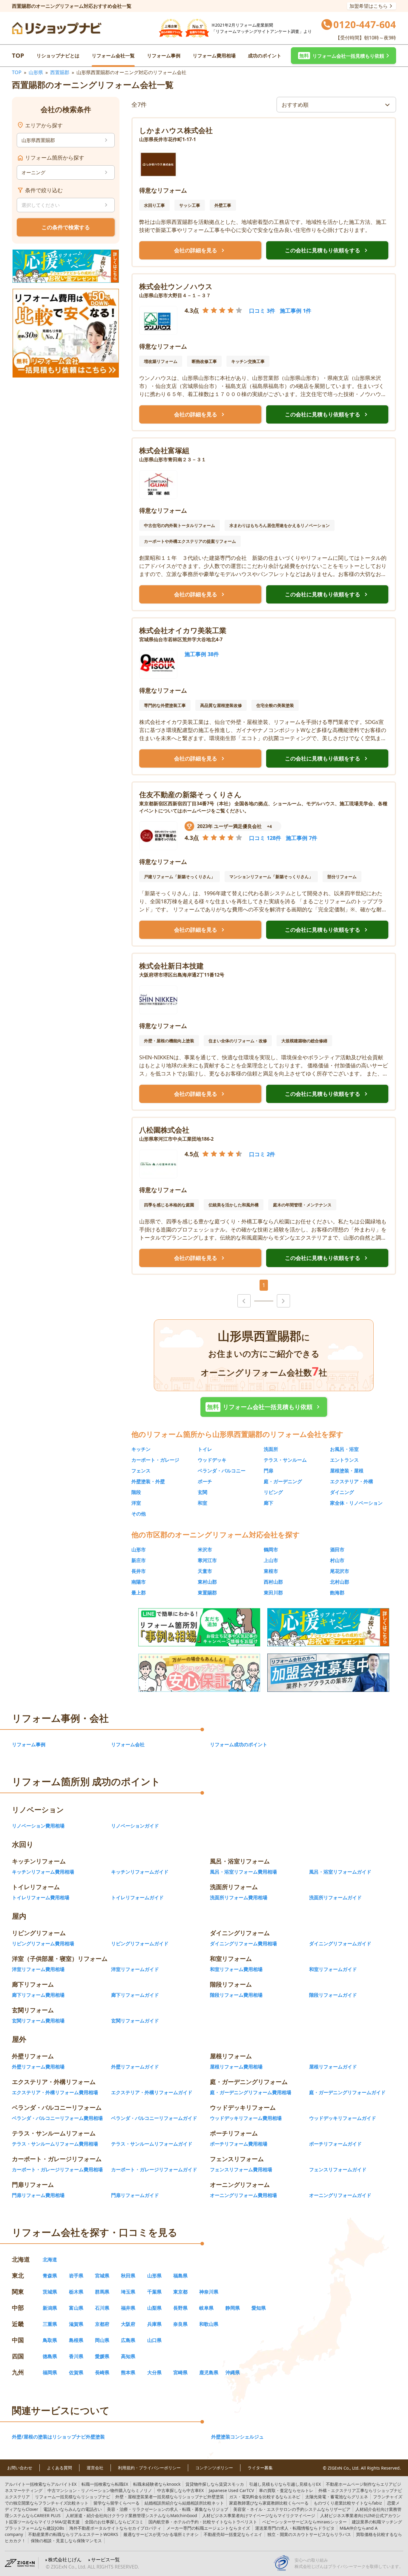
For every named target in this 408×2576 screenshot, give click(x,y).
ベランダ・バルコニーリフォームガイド (154, 2118)
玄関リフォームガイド (135, 2021)
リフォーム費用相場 (214, 56)
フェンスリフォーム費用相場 (241, 2169)
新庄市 (139, 1560)
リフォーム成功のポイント (239, 1744)
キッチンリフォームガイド (140, 1872)
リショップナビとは (58, 56)
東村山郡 (207, 1582)
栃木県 (76, 2292)
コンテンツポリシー (214, 2468)
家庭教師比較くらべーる (269, 2503)
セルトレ (286, 2490)
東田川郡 (273, 1593)
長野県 (180, 2308)
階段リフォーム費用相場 (236, 1995)
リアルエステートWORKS (73, 2534)
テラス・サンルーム (285, 1460)
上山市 (271, 1560)
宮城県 (102, 2276)
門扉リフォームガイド (135, 2195)
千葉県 (154, 2292)
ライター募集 (260, 2468)
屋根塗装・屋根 (347, 1471)
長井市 (139, 1571)
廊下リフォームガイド (135, 1995)
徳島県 (50, 2356)
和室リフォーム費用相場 (236, 1969)
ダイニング (342, 1492)
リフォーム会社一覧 (113, 56)
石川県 (102, 2308)
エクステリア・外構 (352, 1481)
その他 (139, 1514)
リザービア (292, 2509)
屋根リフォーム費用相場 (236, 2067)
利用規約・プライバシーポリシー (149, 2468)
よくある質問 (59, 2468)
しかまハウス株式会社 (176, 130)
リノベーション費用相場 (38, 1826)
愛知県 (259, 2308)
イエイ (233, 2534)
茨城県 (50, 2292)
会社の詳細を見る (200, 250)
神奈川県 (209, 2292)
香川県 (76, 2356)
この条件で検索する (66, 227)
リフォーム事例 (164, 56)
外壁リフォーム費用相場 (38, 2067)
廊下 (269, 1503)
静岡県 (233, 2308)
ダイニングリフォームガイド (340, 1944)
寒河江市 (207, 1560)
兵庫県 (154, 2324)
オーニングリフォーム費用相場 (243, 2195)
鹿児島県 (209, 2372)
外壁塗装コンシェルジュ (237, 2437)
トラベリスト (203, 2522)
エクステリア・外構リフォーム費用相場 (55, 2092)
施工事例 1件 (296, 311)
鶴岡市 (271, 1550)
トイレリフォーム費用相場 (41, 1897)
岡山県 (102, 2340)
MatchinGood (131, 2515)
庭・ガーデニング (283, 1481)
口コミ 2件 (262, 1154)
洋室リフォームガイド (135, 1969)
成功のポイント (265, 56)
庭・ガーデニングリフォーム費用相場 (251, 2092)
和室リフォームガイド (333, 1969)
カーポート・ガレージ (155, 1460)
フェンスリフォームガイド (338, 2169)
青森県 (50, 2276)
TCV (231, 2490)
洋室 (136, 1503)
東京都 (180, 2292)
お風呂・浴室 (344, 1449)
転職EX (105, 2484)
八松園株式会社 (164, 1130)
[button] (343, 56)
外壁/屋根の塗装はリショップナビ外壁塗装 (58, 2437)
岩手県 (76, 2276)
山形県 (36, 72)
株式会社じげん (65, 2560)
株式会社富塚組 (164, 450)
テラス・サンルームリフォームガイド (152, 2144)
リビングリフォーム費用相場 (43, 1944)
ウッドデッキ (212, 1460)
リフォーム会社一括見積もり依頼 (264, 1407)
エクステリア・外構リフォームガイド (152, 2092)
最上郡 (139, 1593)
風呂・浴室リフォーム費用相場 (243, 1872)
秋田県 (128, 2276)
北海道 (50, 2259)
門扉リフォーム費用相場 (38, 2195)
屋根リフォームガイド (333, 2067)
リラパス (309, 2534)
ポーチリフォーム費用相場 (239, 2144)
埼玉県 (128, 2292)
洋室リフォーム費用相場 (38, 1969)
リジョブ (168, 2509)
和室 (203, 1503)
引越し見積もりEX (285, 2484)
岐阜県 (206, 2308)
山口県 (154, 2340)
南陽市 (139, 1582)
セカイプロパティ (115, 2528)
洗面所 (271, 1449)
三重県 (50, 2324)
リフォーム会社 (128, 1744)
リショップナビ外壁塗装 (170, 2497)
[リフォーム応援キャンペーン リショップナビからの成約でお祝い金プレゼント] (66, 266)
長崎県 (102, 2372)
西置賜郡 (60, 72)
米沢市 (205, 1550)
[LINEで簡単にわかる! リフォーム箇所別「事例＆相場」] (199, 1627)
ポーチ (205, 1481)
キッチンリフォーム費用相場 (43, 1872)
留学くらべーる (116, 2503)
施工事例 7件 (302, 838)
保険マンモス (66, 2541)
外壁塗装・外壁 (148, 1481)
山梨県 (154, 2308)
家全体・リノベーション (356, 1503)
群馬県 (102, 2292)
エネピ (265, 2497)
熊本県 (128, 2372)
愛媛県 (102, 2356)
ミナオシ (161, 2534)
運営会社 (95, 2468)
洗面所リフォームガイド (335, 1897)
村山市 (337, 1560)
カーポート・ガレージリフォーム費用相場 (57, 2169)
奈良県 (180, 2324)
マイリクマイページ (259, 2515)
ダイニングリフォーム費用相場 (243, 1944)
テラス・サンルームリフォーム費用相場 (55, 2144)
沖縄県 (233, 2372)
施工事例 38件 (202, 654)
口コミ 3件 (262, 311)
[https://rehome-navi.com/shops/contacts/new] (328, 1673)
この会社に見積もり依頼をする (327, 250)
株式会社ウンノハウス (176, 286)
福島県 (180, 2276)
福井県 (128, 2308)
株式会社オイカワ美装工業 (183, 630)
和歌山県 (209, 2324)
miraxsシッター (305, 2522)
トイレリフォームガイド (137, 1897)
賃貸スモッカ (215, 2484)
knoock (157, 2484)
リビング (273, 1492)
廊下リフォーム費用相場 (38, 1995)
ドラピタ (295, 2528)
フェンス (141, 1471)
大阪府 (128, 2324)
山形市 (139, 1550)
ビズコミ (114, 2522)
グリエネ (337, 2497)
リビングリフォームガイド (140, 1944)
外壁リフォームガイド (135, 2067)
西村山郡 (273, 1582)
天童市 (205, 1571)
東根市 (271, 1571)
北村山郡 (340, 1582)
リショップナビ (73, 2497)
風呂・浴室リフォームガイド (340, 1872)
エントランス (344, 1460)
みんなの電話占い (73, 2509)
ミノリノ (100, 2490)
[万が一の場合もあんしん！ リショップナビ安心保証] (199, 1673)
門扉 (269, 1471)
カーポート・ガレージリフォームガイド (154, 2169)
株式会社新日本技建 (171, 966)
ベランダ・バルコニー (222, 1471)
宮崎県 (180, 2372)
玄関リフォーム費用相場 (38, 2021)
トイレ (205, 1449)
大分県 (154, 2372)
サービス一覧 (105, 2560)
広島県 (128, 2340)
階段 (136, 1492)
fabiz (348, 2503)
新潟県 (50, 2308)
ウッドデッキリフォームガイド (343, 2118)
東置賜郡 (207, 1593)
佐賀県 (76, 2372)
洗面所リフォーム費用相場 (239, 1897)
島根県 (76, 2340)
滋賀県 (76, 2324)
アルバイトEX (41, 2484)
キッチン (141, 1449)
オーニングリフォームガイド (340, 2195)
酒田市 (337, 1550)
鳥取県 (50, 2340)
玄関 (203, 1492)
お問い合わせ (20, 2468)
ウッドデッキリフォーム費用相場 (246, 2118)
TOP (18, 55)
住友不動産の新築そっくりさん (190, 794)
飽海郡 (337, 1593)
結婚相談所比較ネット (184, 2503)
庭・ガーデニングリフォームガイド (347, 2092)
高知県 (128, 2356)
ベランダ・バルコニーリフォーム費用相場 (57, 2118)
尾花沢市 (340, 1571)
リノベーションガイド (135, 1826)
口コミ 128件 (265, 838)
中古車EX (180, 2490)
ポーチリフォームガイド (335, 2144)
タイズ (208, 2528)
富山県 (76, 2308)
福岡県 (50, 2372)
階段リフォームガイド (333, 1995)
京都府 (102, 2324)
